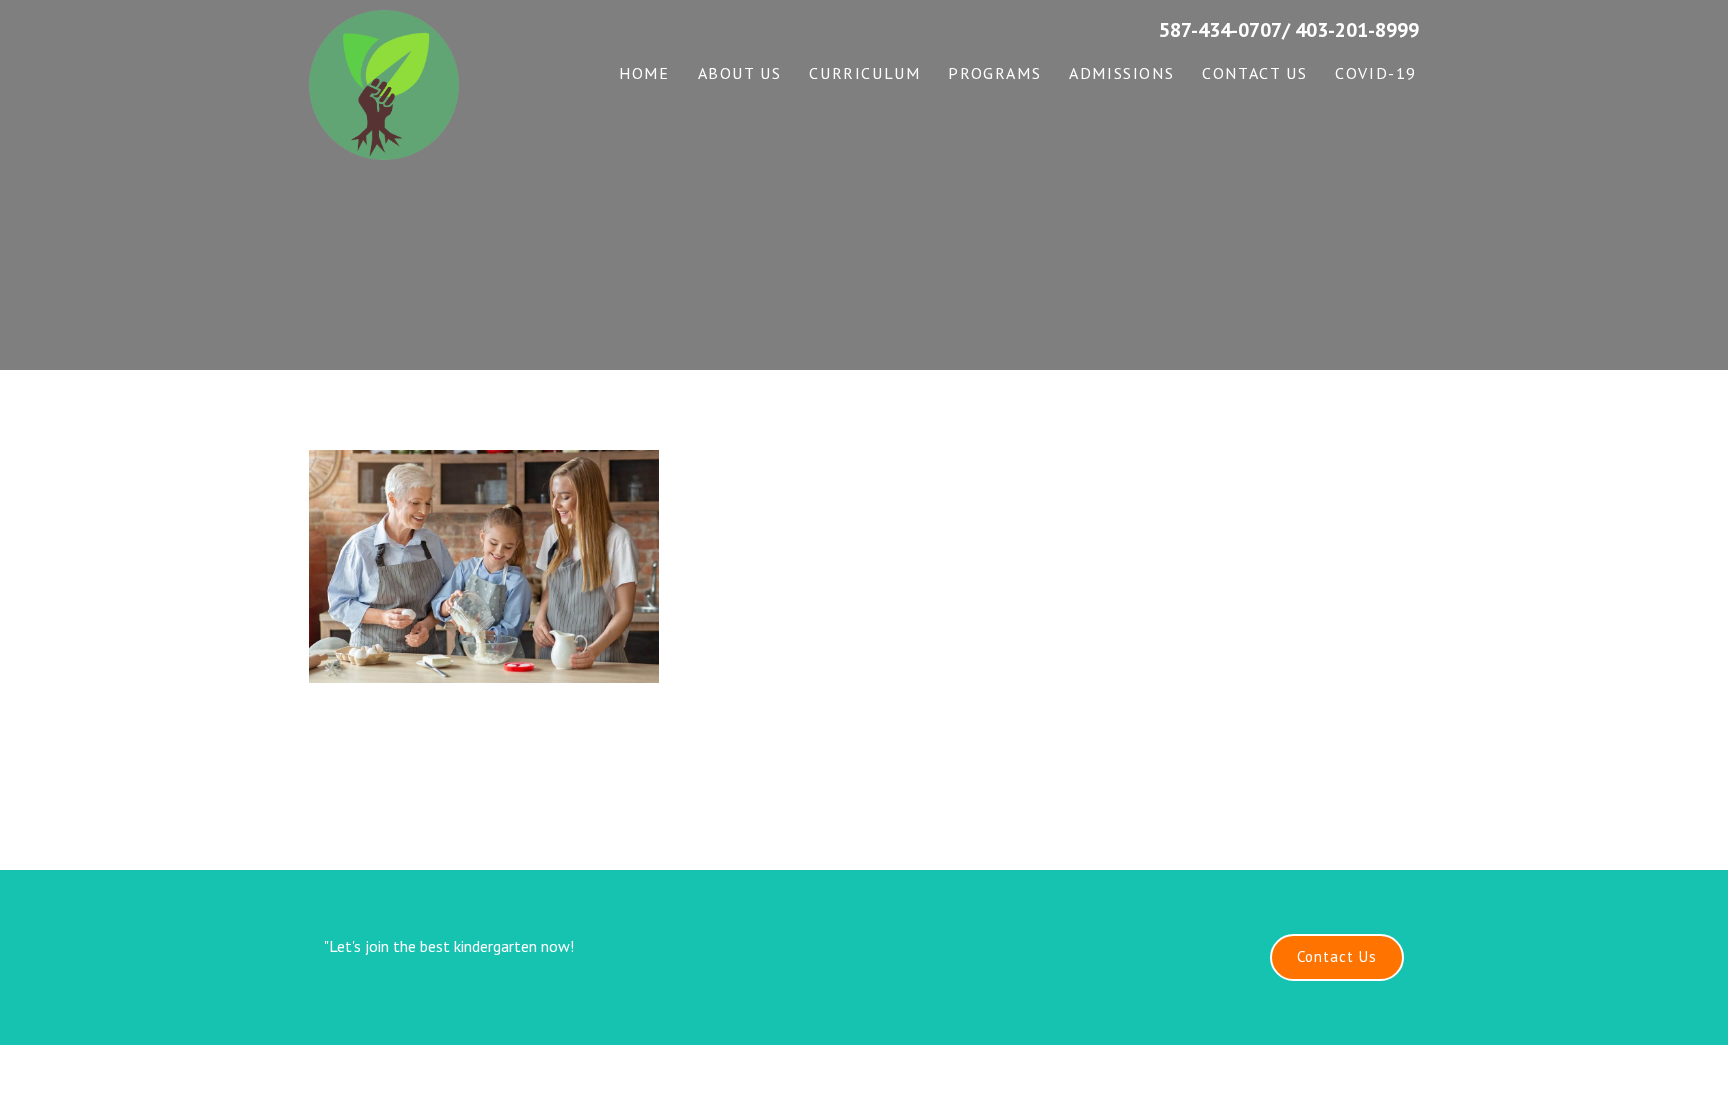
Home (644, 73)
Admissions (1121, 73)
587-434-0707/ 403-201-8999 (1289, 30)
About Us (740, 73)
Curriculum (864, 73)
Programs (994, 73)
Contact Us (1254, 73)
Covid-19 (1376, 73)
